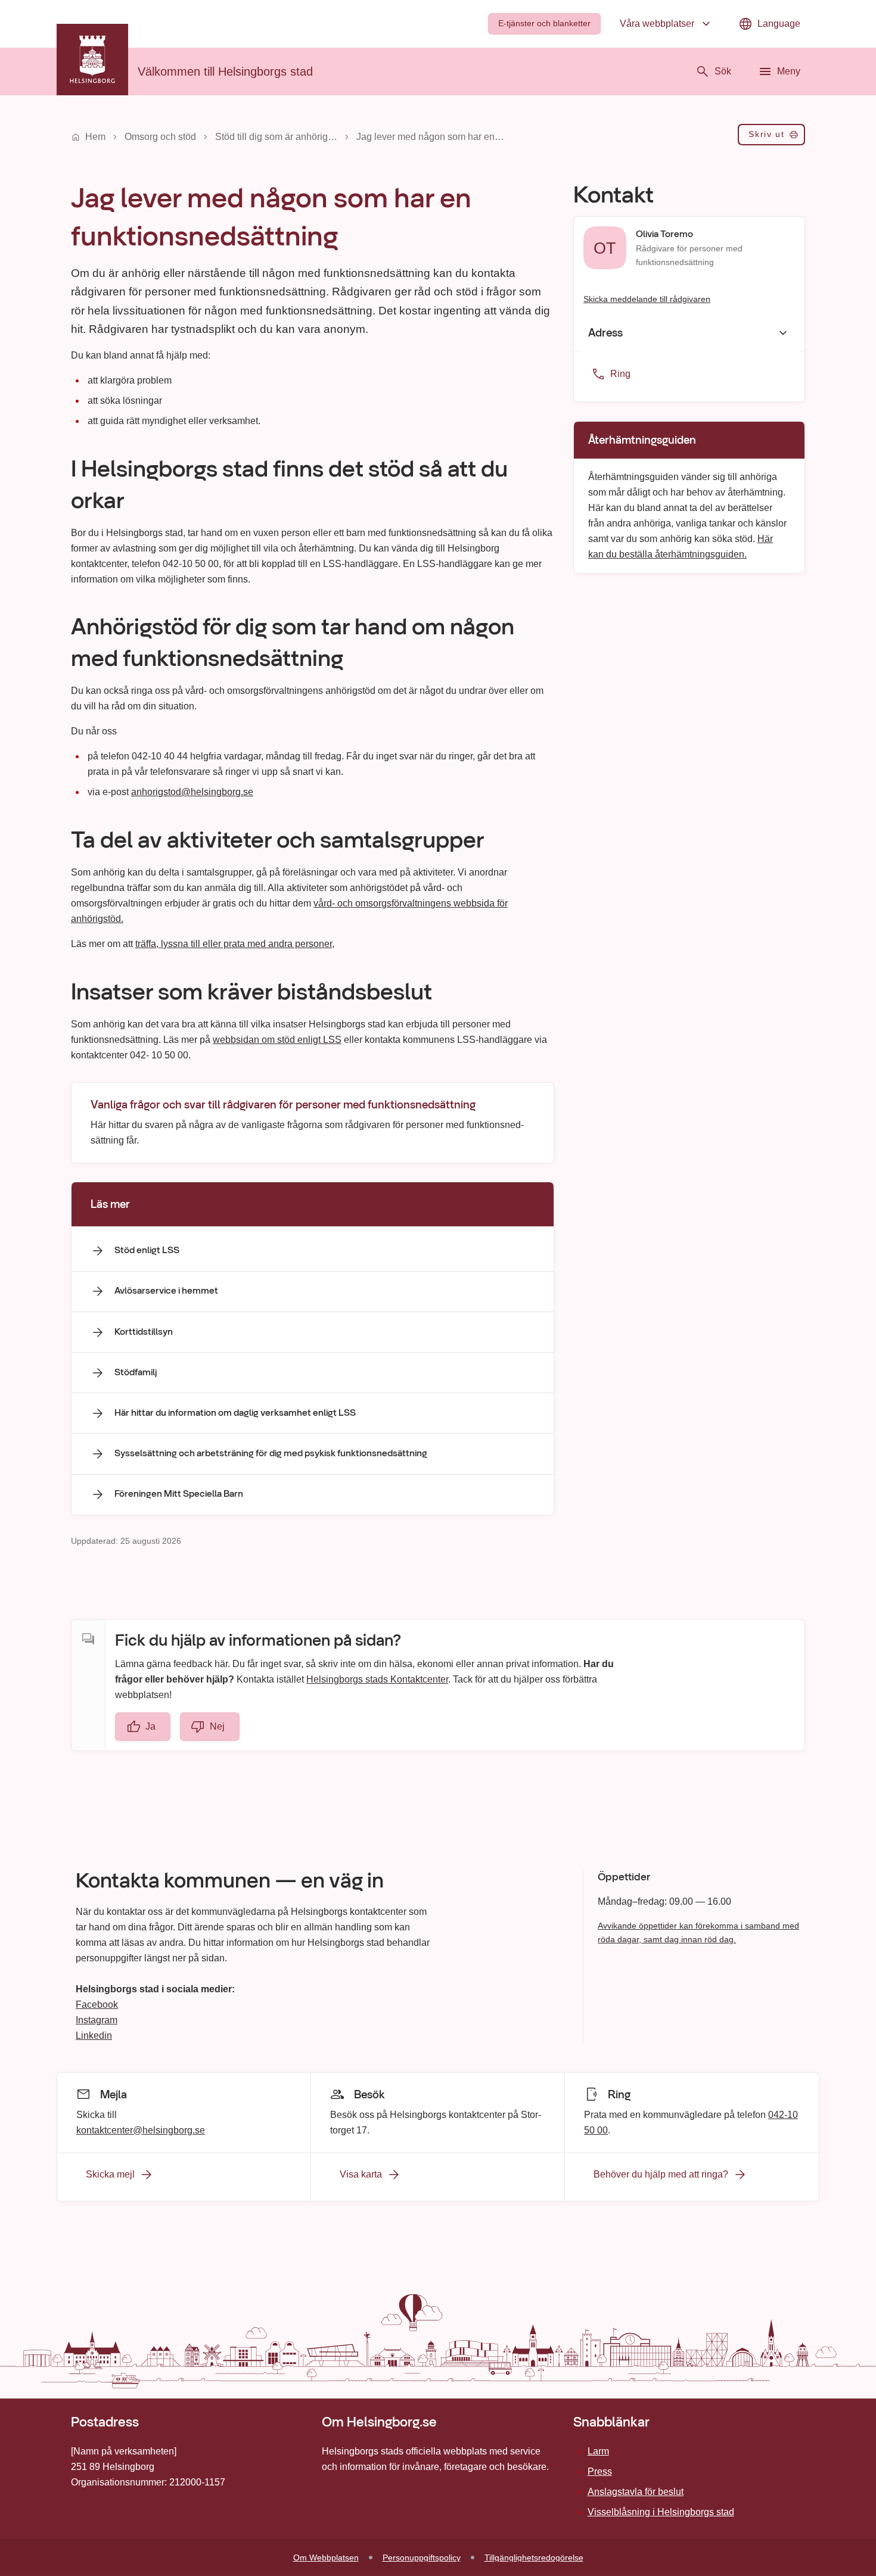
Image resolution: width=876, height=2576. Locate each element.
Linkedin (94, 2035)
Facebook (97, 2005)
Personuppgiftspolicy (422, 2558)
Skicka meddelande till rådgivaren (647, 298)
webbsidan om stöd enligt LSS (277, 1040)
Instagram (97, 2020)
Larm (598, 2451)
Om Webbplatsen (326, 2558)
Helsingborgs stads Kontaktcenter (377, 1679)
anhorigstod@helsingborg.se (192, 792)
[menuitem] (544, 24)
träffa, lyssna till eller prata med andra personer (234, 944)
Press (600, 2471)
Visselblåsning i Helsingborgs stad (661, 2512)
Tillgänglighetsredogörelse (534, 2558)
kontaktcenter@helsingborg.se (141, 2130)
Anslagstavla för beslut (636, 2492)
